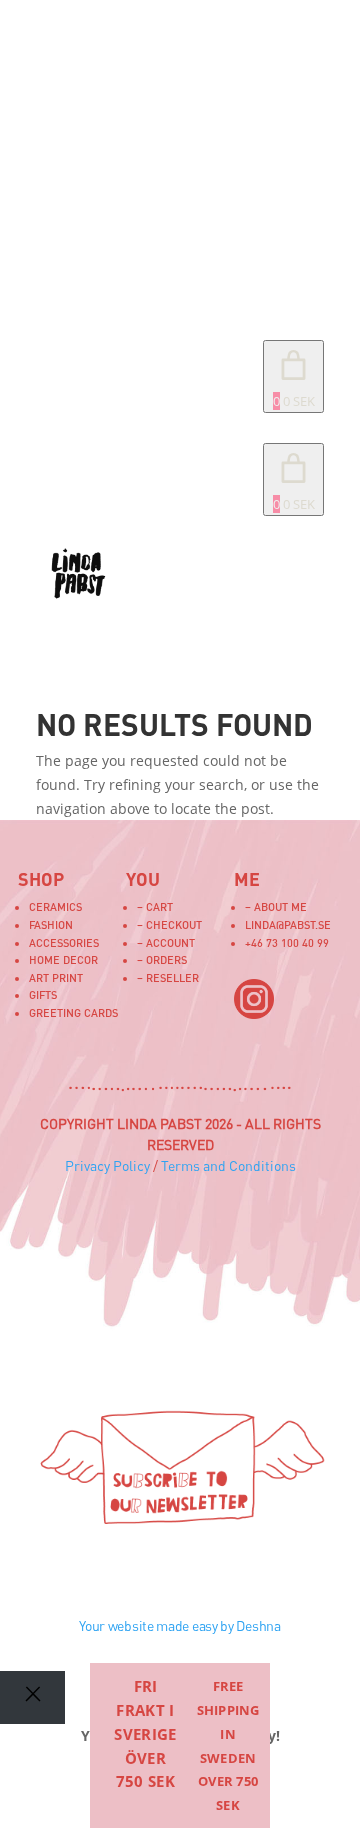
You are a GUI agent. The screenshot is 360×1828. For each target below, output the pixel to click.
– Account (166, 942)
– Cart (155, 906)
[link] (293, 479)
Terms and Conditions (228, 1165)
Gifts (43, 994)
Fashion (51, 924)
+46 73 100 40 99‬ (287, 942)
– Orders (162, 959)
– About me (276, 906)
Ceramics (55, 906)
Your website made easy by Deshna (179, 1625)
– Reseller (168, 977)
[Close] (32, 1697)
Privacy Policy (107, 1165)
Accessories (64, 942)
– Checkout (169, 924)
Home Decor (63, 959)
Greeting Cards (73, 1012)
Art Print (56, 977)
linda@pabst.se (288, 924)
